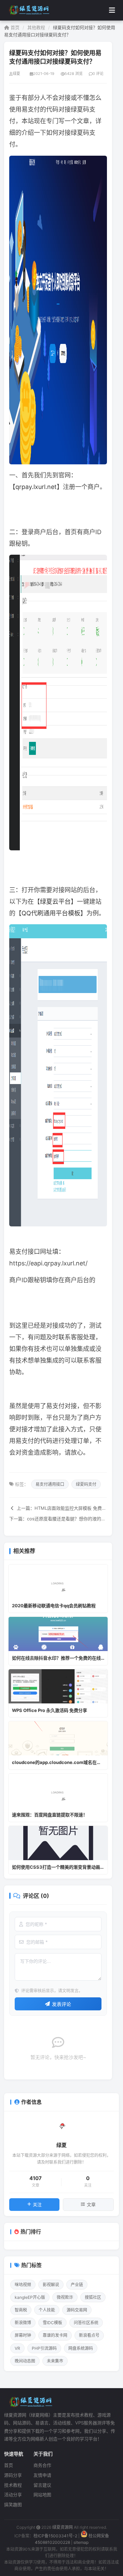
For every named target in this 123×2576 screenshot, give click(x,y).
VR (17, 2348)
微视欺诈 (65, 2297)
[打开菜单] (112, 10)
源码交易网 (77, 2310)
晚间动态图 (25, 2361)
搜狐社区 (93, 2297)
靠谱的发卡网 (55, 2335)
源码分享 (13, 2475)
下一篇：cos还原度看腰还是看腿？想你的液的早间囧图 (58, 1519)
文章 (91, 2204)
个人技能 (47, 2310)
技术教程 (13, 2485)
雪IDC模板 (52, 2323)
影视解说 (51, 2285)
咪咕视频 (23, 2285)
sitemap (81, 2542)
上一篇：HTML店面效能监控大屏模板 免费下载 (61, 1508)
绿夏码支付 (86, 1484)
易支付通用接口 (50, 1484)
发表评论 (61, 2004)
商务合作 (42, 2465)
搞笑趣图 (13, 2504)
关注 (37, 2204)
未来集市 (55, 2361)
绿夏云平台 (55, 901)
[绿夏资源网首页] (28, 10)
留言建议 (42, 2485)
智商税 (21, 2310)
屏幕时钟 (23, 2335)
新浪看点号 (89, 2335)
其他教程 (36, 27)
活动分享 (13, 2495)
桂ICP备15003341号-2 (55, 2536)
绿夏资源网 (63, 2527)
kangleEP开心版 (30, 2297)
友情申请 (42, 2475)
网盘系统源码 (81, 2348)
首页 (14, 27)
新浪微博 (23, 2323)
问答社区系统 (86, 2323)
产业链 (77, 2285)
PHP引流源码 (44, 2348)
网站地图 (42, 2495)
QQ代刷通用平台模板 (51, 913)
